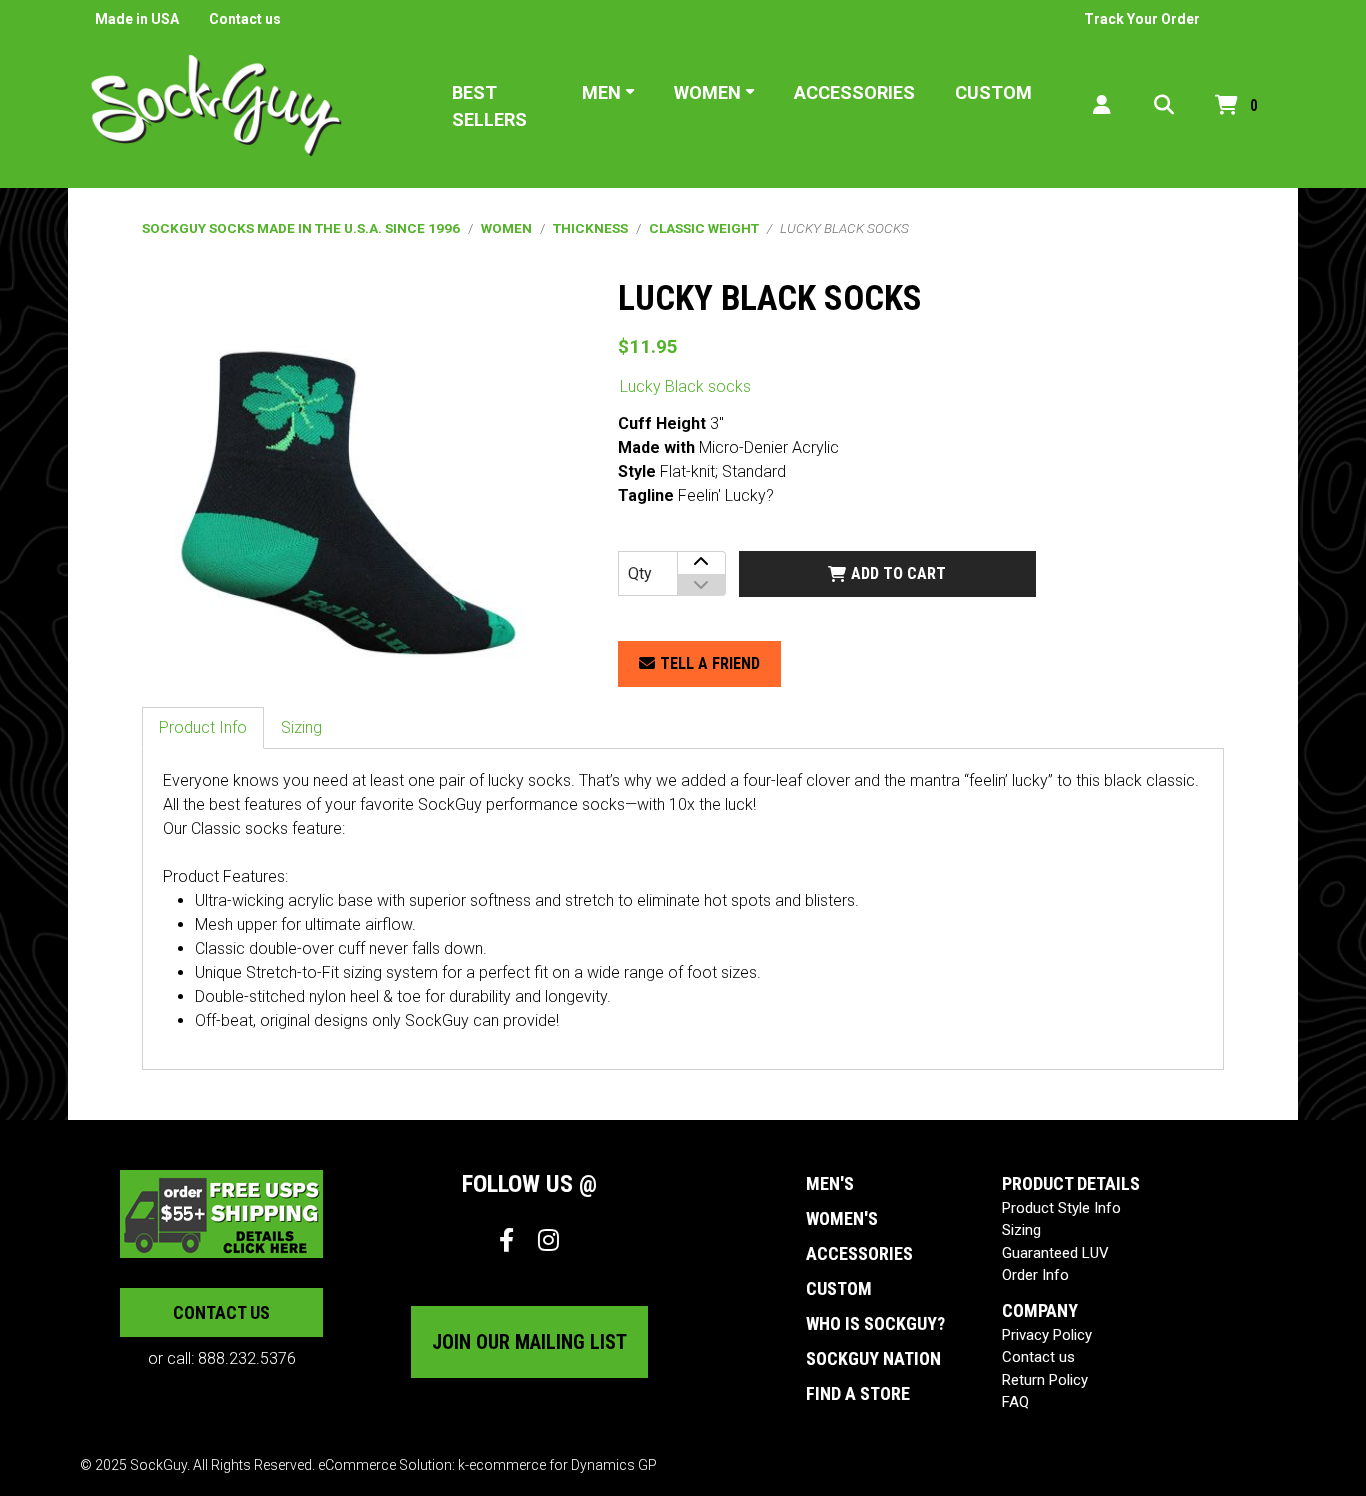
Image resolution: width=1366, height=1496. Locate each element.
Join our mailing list (529, 1342)
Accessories (854, 92)
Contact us (245, 19)
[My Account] (1102, 105)
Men (601, 92)
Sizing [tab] (301, 727)
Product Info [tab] (203, 727)
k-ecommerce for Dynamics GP (557, 1465)
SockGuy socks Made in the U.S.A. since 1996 (301, 228)
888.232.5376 (247, 1358)
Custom (993, 92)
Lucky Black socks (685, 386)
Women (707, 92)
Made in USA (137, 19)
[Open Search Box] (1164, 105)
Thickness (590, 228)
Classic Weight (704, 228)
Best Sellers (489, 106)
